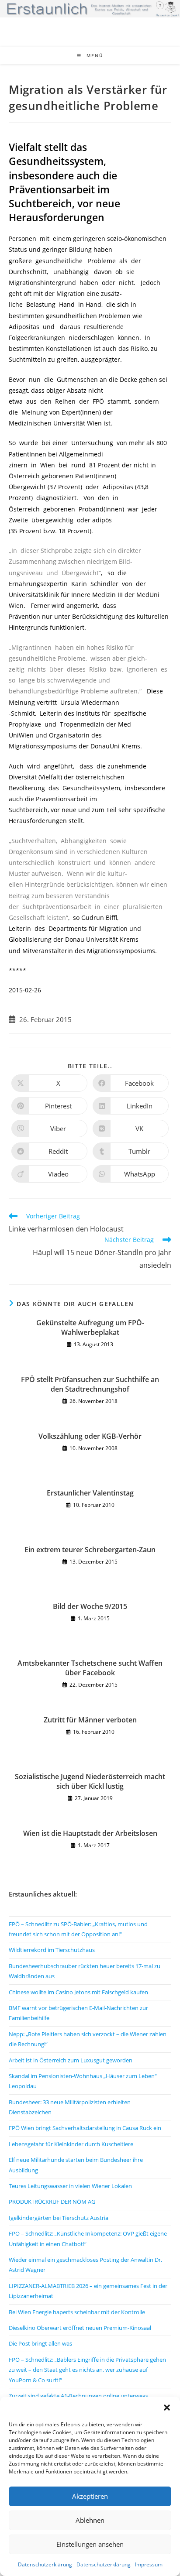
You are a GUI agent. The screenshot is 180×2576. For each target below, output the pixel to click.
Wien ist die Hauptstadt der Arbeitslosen (90, 1833)
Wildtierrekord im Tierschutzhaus (52, 1950)
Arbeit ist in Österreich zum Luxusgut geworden (71, 2060)
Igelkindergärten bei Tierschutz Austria (59, 2218)
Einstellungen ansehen (90, 2544)
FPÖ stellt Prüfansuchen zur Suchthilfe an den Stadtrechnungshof (90, 1384)
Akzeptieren (90, 2496)
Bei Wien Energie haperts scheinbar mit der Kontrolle (77, 2312)
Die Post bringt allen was (40, 2343)
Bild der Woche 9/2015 (90, 1606)
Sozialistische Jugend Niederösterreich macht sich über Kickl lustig (90, 1781)
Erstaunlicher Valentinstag (90, 1493)
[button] (167, 2408)
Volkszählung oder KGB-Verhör (90, 1436)
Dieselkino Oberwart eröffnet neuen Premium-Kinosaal (80, 2328)
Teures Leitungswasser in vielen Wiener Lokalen (70, 2186)
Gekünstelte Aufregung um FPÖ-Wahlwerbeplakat (90, 1327)
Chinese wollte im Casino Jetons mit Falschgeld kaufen (78, 1992)
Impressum (149, 2564)
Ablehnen (90, 2520)
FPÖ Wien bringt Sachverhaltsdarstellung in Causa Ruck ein (85, 2128)
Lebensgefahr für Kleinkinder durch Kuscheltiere (71, 2144)
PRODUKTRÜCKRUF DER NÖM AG (52, 2202)
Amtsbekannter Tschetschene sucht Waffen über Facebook (90, 1668)
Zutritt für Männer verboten (90, 1720)
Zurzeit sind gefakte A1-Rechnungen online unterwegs (78, 2396)
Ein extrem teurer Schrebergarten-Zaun (90, 1550)
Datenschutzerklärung (45, 2564)
